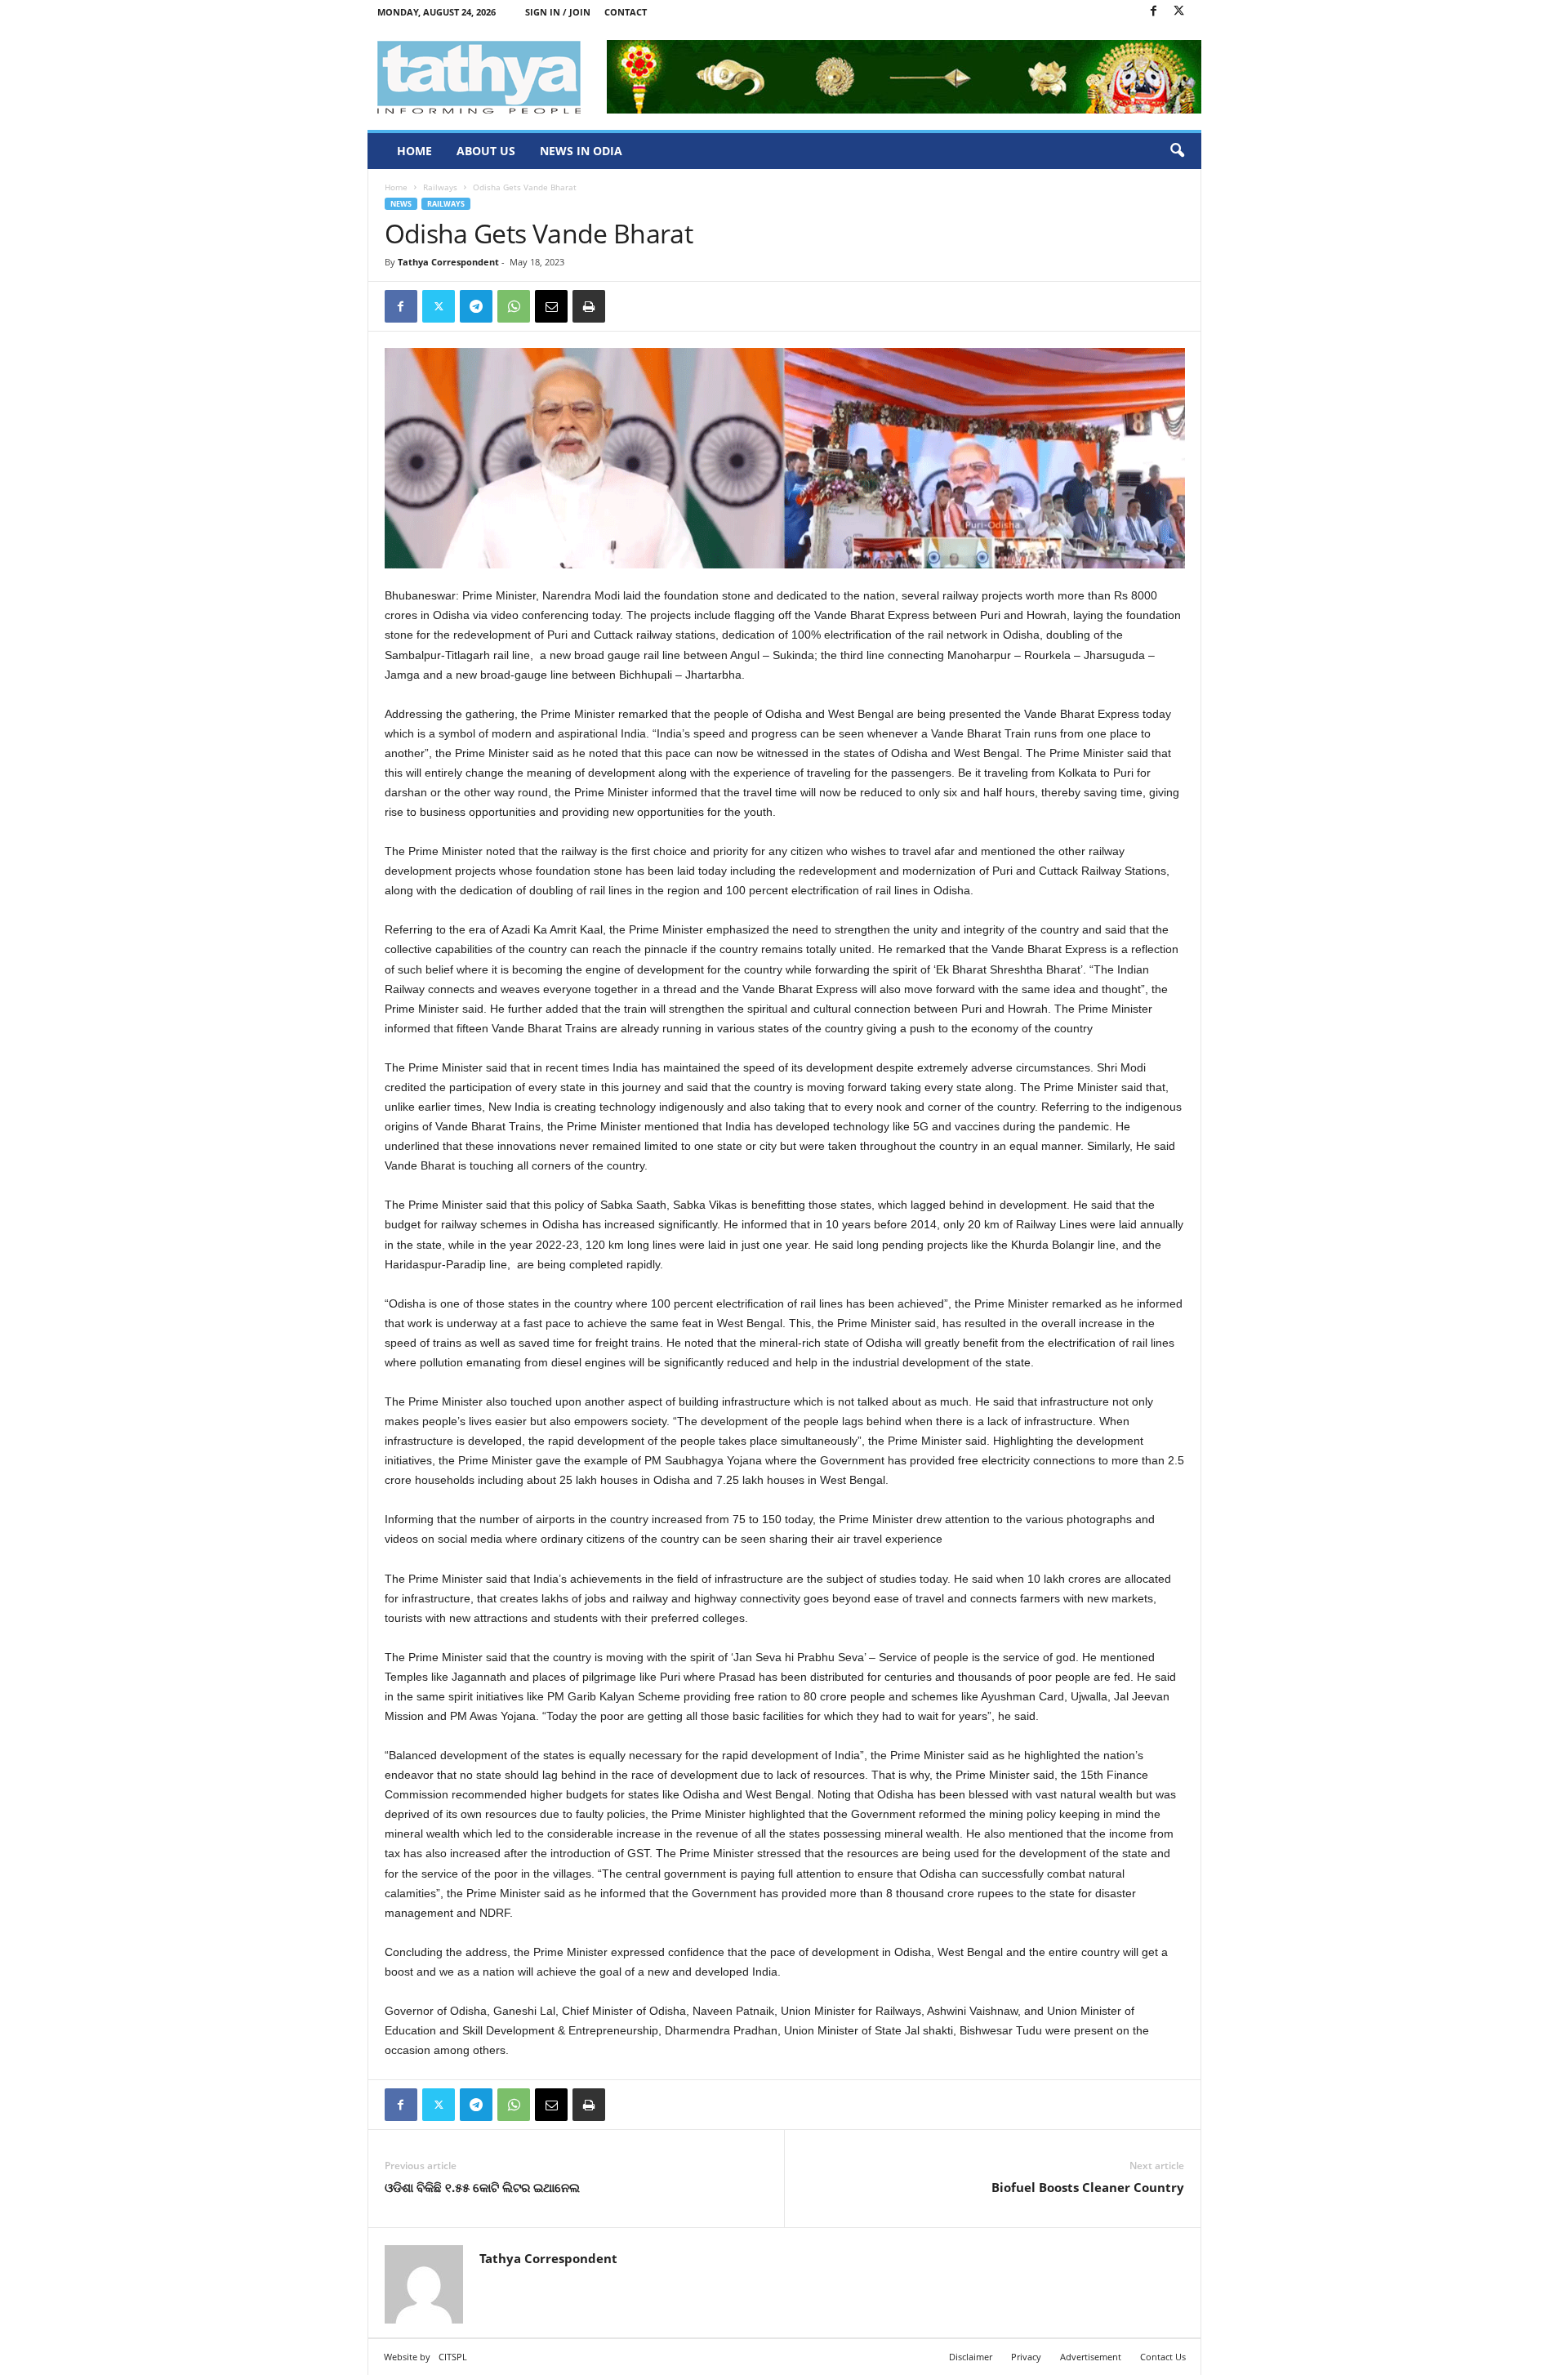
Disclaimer (971, 2357)
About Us (486, 151)
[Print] (589, 306)
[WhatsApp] (514, 306)
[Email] (551, 306)
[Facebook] (1154, 12)
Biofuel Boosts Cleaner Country (1088, 2187)
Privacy (1026, 2357)
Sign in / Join (558, 12)
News (401, 204)
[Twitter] (1179, 12)
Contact (626, 12)
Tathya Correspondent (448, 262)
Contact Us (1163, 2357)
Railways (440, 187)
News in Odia (581, 151)
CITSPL (453, 2357)
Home (414, 151)
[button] (1177, 151)
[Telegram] (476, 306)
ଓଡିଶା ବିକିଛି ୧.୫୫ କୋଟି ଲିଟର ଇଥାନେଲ (482, 2187)
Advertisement (1091, 2357)
